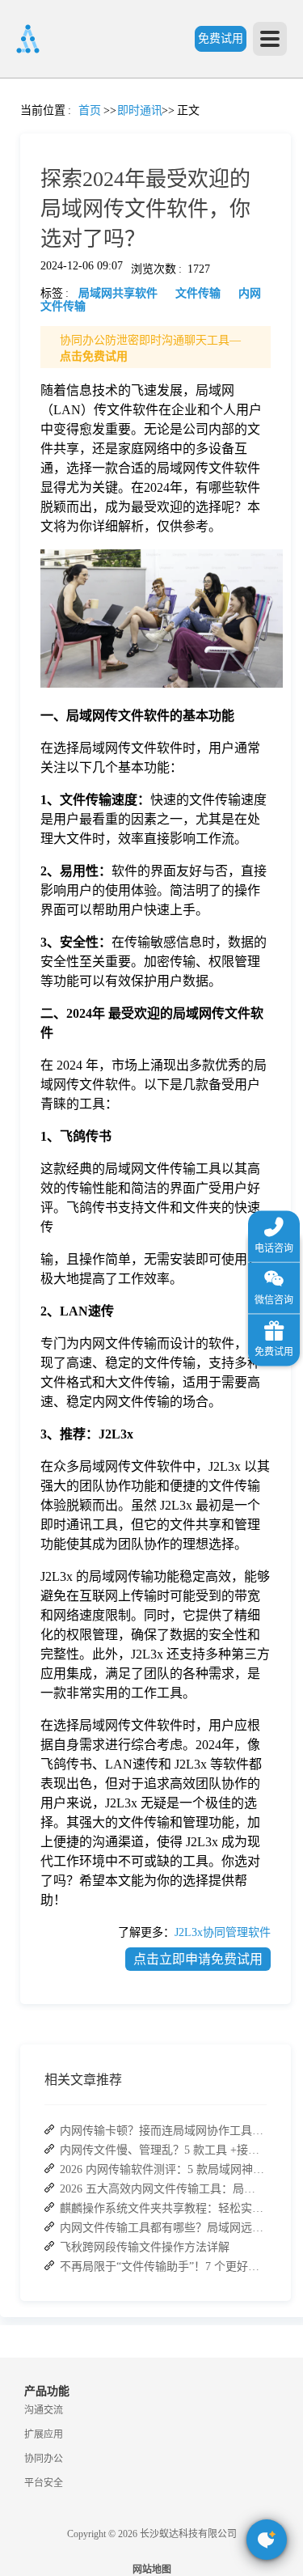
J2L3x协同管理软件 (223, 1932)
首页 (20, 126)
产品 (20, 224)
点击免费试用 (94, 356)
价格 (56, 371)
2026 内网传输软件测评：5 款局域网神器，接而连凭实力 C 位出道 (163, 2169)
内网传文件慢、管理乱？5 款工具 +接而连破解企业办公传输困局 (163, 2150)
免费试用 (221, 38)
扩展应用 (44, 2434)
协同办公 (44, 2459)
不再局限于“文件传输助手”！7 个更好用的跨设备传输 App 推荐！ (163, 2267)
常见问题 (56, 567)
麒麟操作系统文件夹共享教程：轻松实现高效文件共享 (163, 2208)
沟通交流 (44, 2410)
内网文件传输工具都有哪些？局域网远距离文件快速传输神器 (163, 2228)
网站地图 (152, 2570)
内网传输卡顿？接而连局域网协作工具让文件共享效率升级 (163, 2131)
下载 (20, 908)
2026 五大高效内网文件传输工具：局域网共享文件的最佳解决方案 (163, 2189)
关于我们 (20, 762)
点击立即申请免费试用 (198, 1959)
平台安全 (44, 2483)
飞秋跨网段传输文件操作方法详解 (145, 2247)
